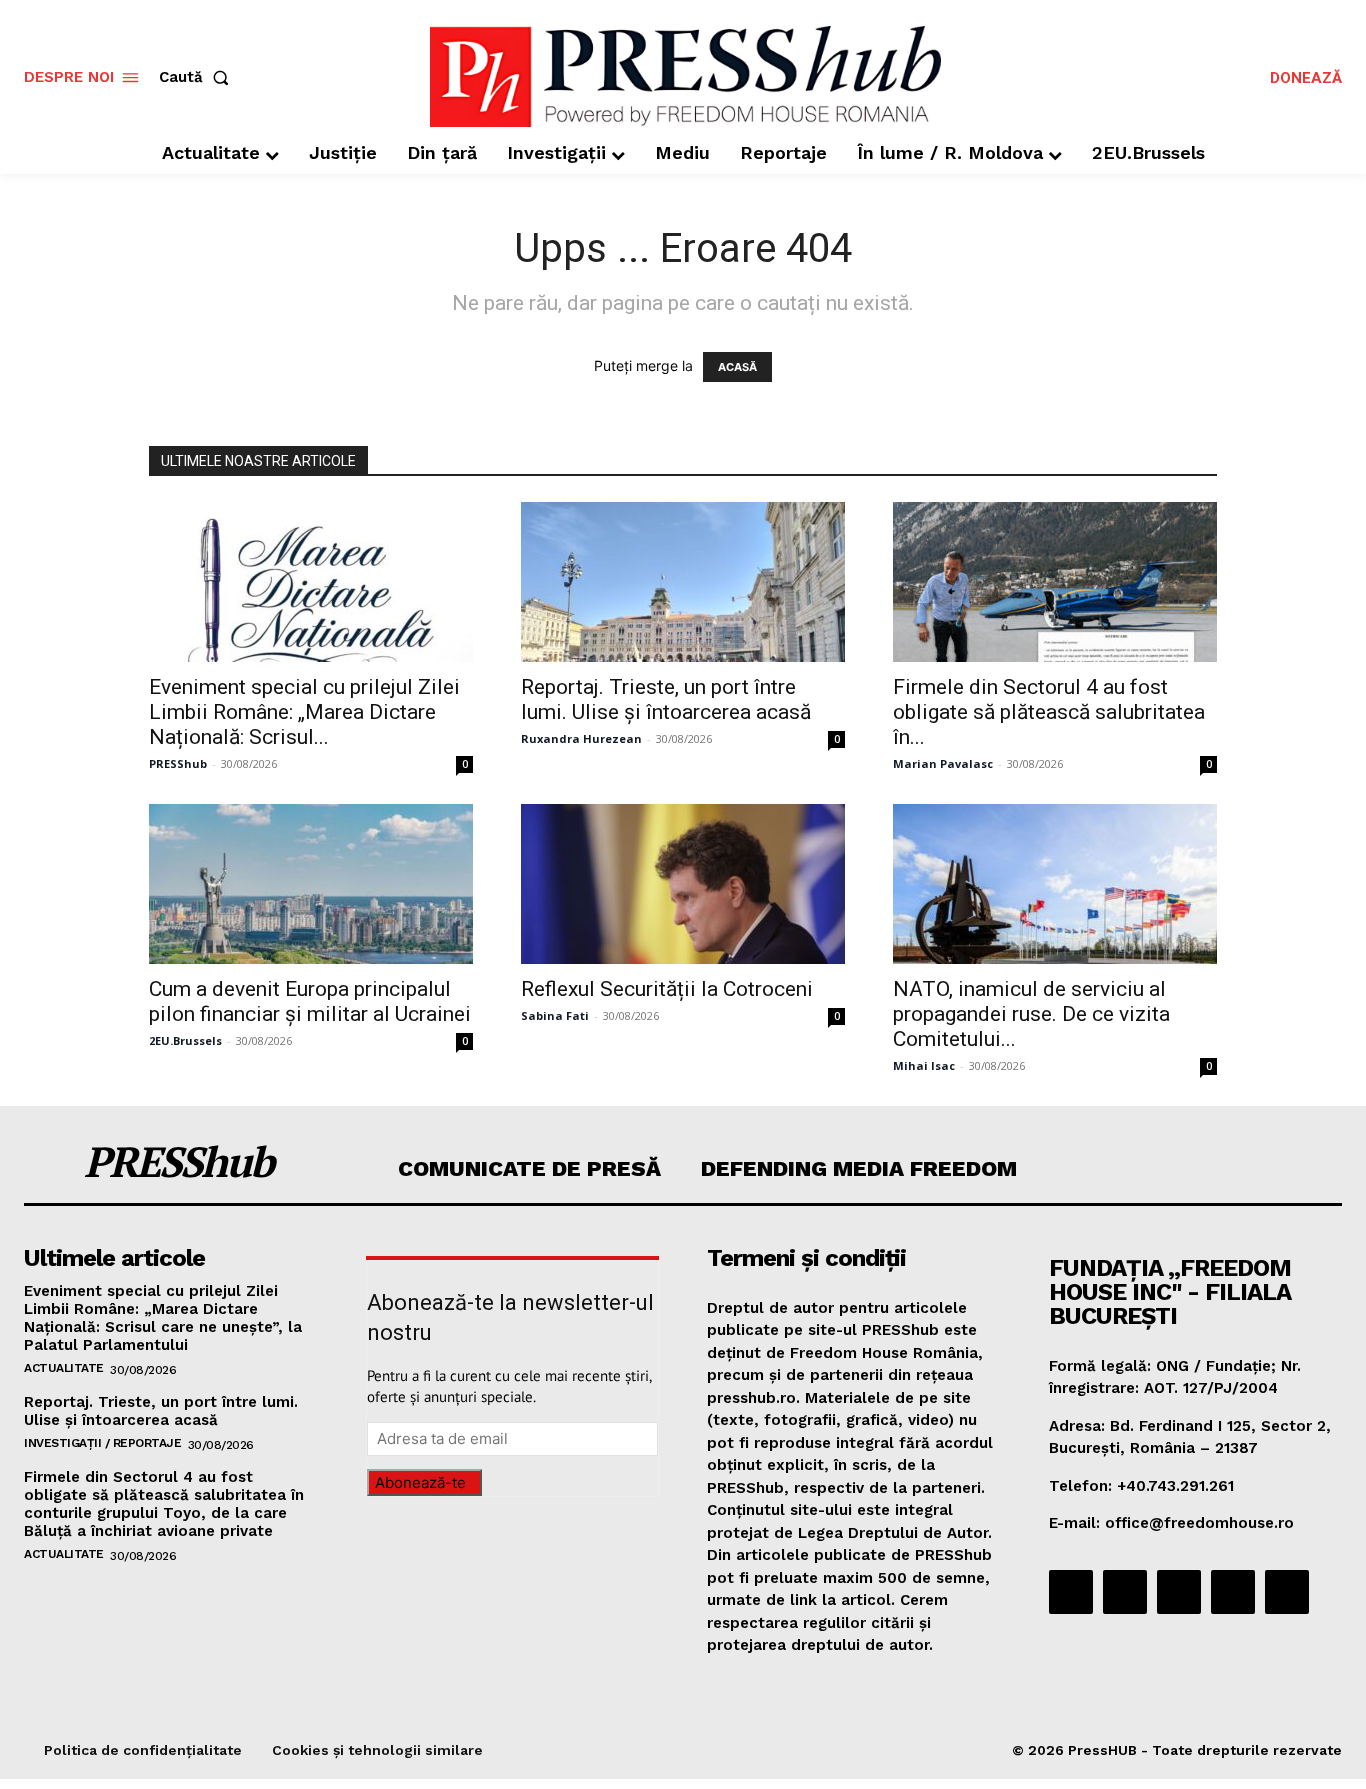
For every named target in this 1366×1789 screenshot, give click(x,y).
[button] (198, 77)
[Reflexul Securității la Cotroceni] (683, 884)
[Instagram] (1125, 1592)
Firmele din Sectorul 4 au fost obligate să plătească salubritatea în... (1049, 712)
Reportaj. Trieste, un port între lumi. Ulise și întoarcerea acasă (666, 699)
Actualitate (64, 1368)
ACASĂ (737, 367)
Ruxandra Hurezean (581, 738)
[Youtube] (1287, 1592)
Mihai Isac (924, 1065)
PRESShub (178, 763)
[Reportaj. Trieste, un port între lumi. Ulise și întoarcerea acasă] (683, 582)
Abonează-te (420, 1482)
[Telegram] (1179, 1592)
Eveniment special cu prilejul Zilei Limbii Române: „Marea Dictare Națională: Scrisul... (304, 712)
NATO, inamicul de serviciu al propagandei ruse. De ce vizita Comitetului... (1031, 1014)
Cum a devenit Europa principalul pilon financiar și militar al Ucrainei (310, 1001)
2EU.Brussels (185, 1040)
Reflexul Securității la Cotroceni (667, 989)
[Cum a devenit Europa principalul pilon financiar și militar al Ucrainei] (311, 884)
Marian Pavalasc (943, 763)
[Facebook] (1071, 1592)
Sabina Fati (555, 1015)
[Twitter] (1233, 1592)
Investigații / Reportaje (102, 1443)
